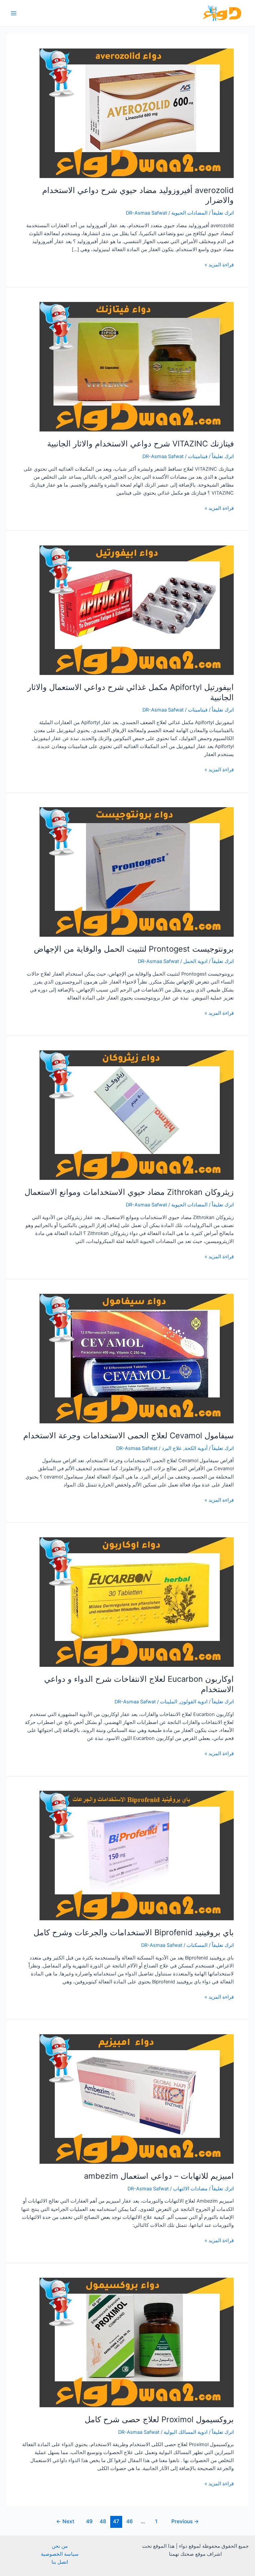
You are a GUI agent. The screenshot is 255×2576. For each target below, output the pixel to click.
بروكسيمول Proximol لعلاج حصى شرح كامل (159, 2419)
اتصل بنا (60, 2562)
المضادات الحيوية (189, 213)
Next (65, 2521)
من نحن (60, 2546)
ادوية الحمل (195, 961)
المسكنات (197, 1945)
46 (129, 2521)
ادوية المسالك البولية (186, 2432)
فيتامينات (198, 456)
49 (89, 2521)
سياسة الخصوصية (60, 2554)
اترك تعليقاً (223, 213)
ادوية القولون (194, 1702)
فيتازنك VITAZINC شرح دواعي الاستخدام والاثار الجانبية (140, 444)
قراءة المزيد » (219, 265)
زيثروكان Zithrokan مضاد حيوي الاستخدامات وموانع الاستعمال (129, 1192)
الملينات (169, 1702)
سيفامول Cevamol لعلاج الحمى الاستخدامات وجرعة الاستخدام (128, 1435)
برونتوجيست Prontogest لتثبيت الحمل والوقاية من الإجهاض (134, 949)
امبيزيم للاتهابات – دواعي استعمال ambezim (159, 2176)
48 (103, 2521)
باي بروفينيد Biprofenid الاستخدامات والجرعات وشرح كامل (134, 1932)
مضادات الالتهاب (190, 2189)
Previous (185, 2521)
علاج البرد (172, 1448)
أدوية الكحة (196, 1448)
